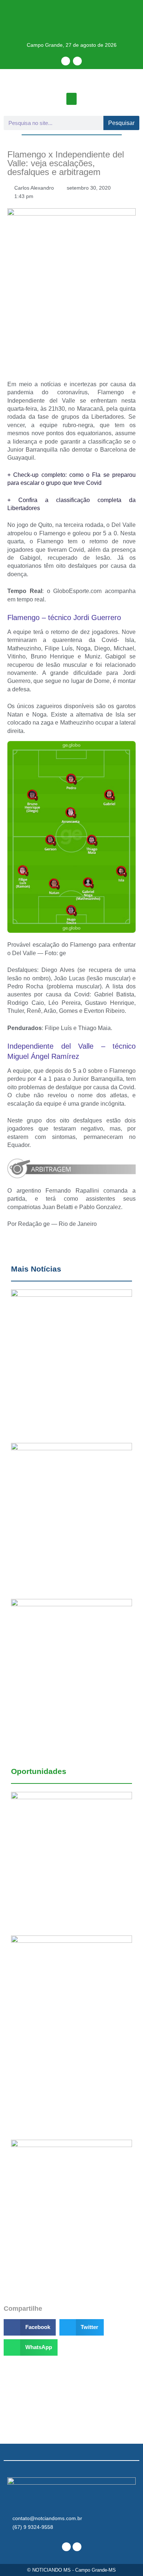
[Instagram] (77, 61)
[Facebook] (66, 61)
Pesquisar (121, 123)
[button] (71, 99)
